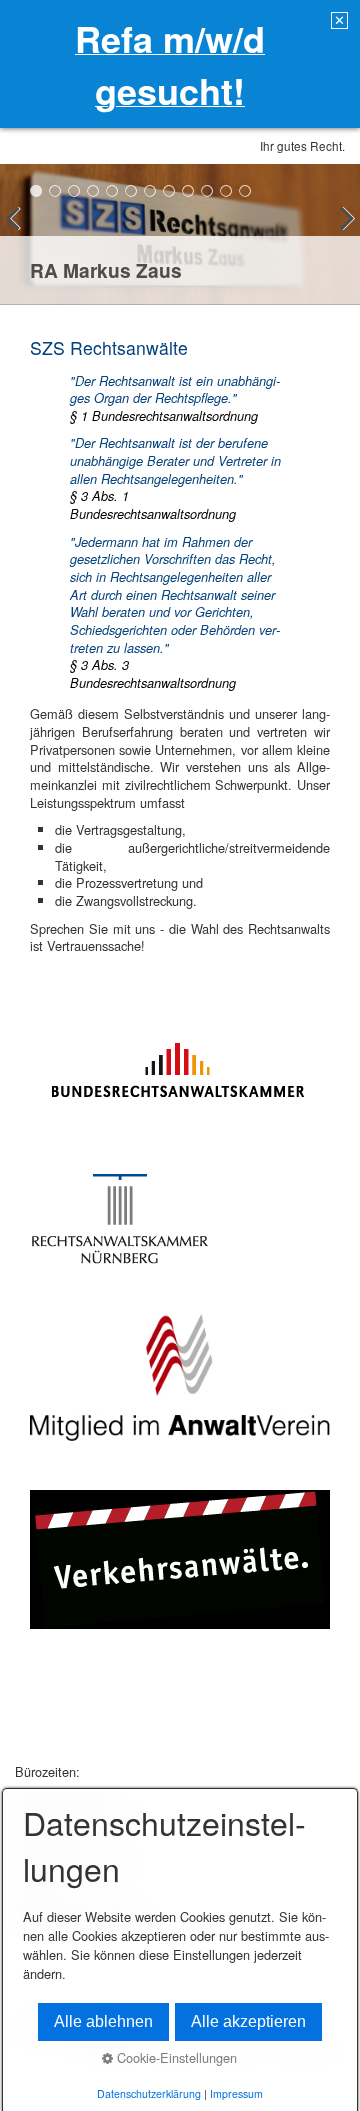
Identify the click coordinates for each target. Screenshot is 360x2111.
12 (245, 190)
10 (207, 190)
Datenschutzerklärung (149, 2093)
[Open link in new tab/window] (178, 1066)
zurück (20, 238)
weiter (340, 238)
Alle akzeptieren (248, 2021)
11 (226, 190)
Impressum (236, 2093)
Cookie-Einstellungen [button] (175, 2057)
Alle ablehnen (103, 2021)
